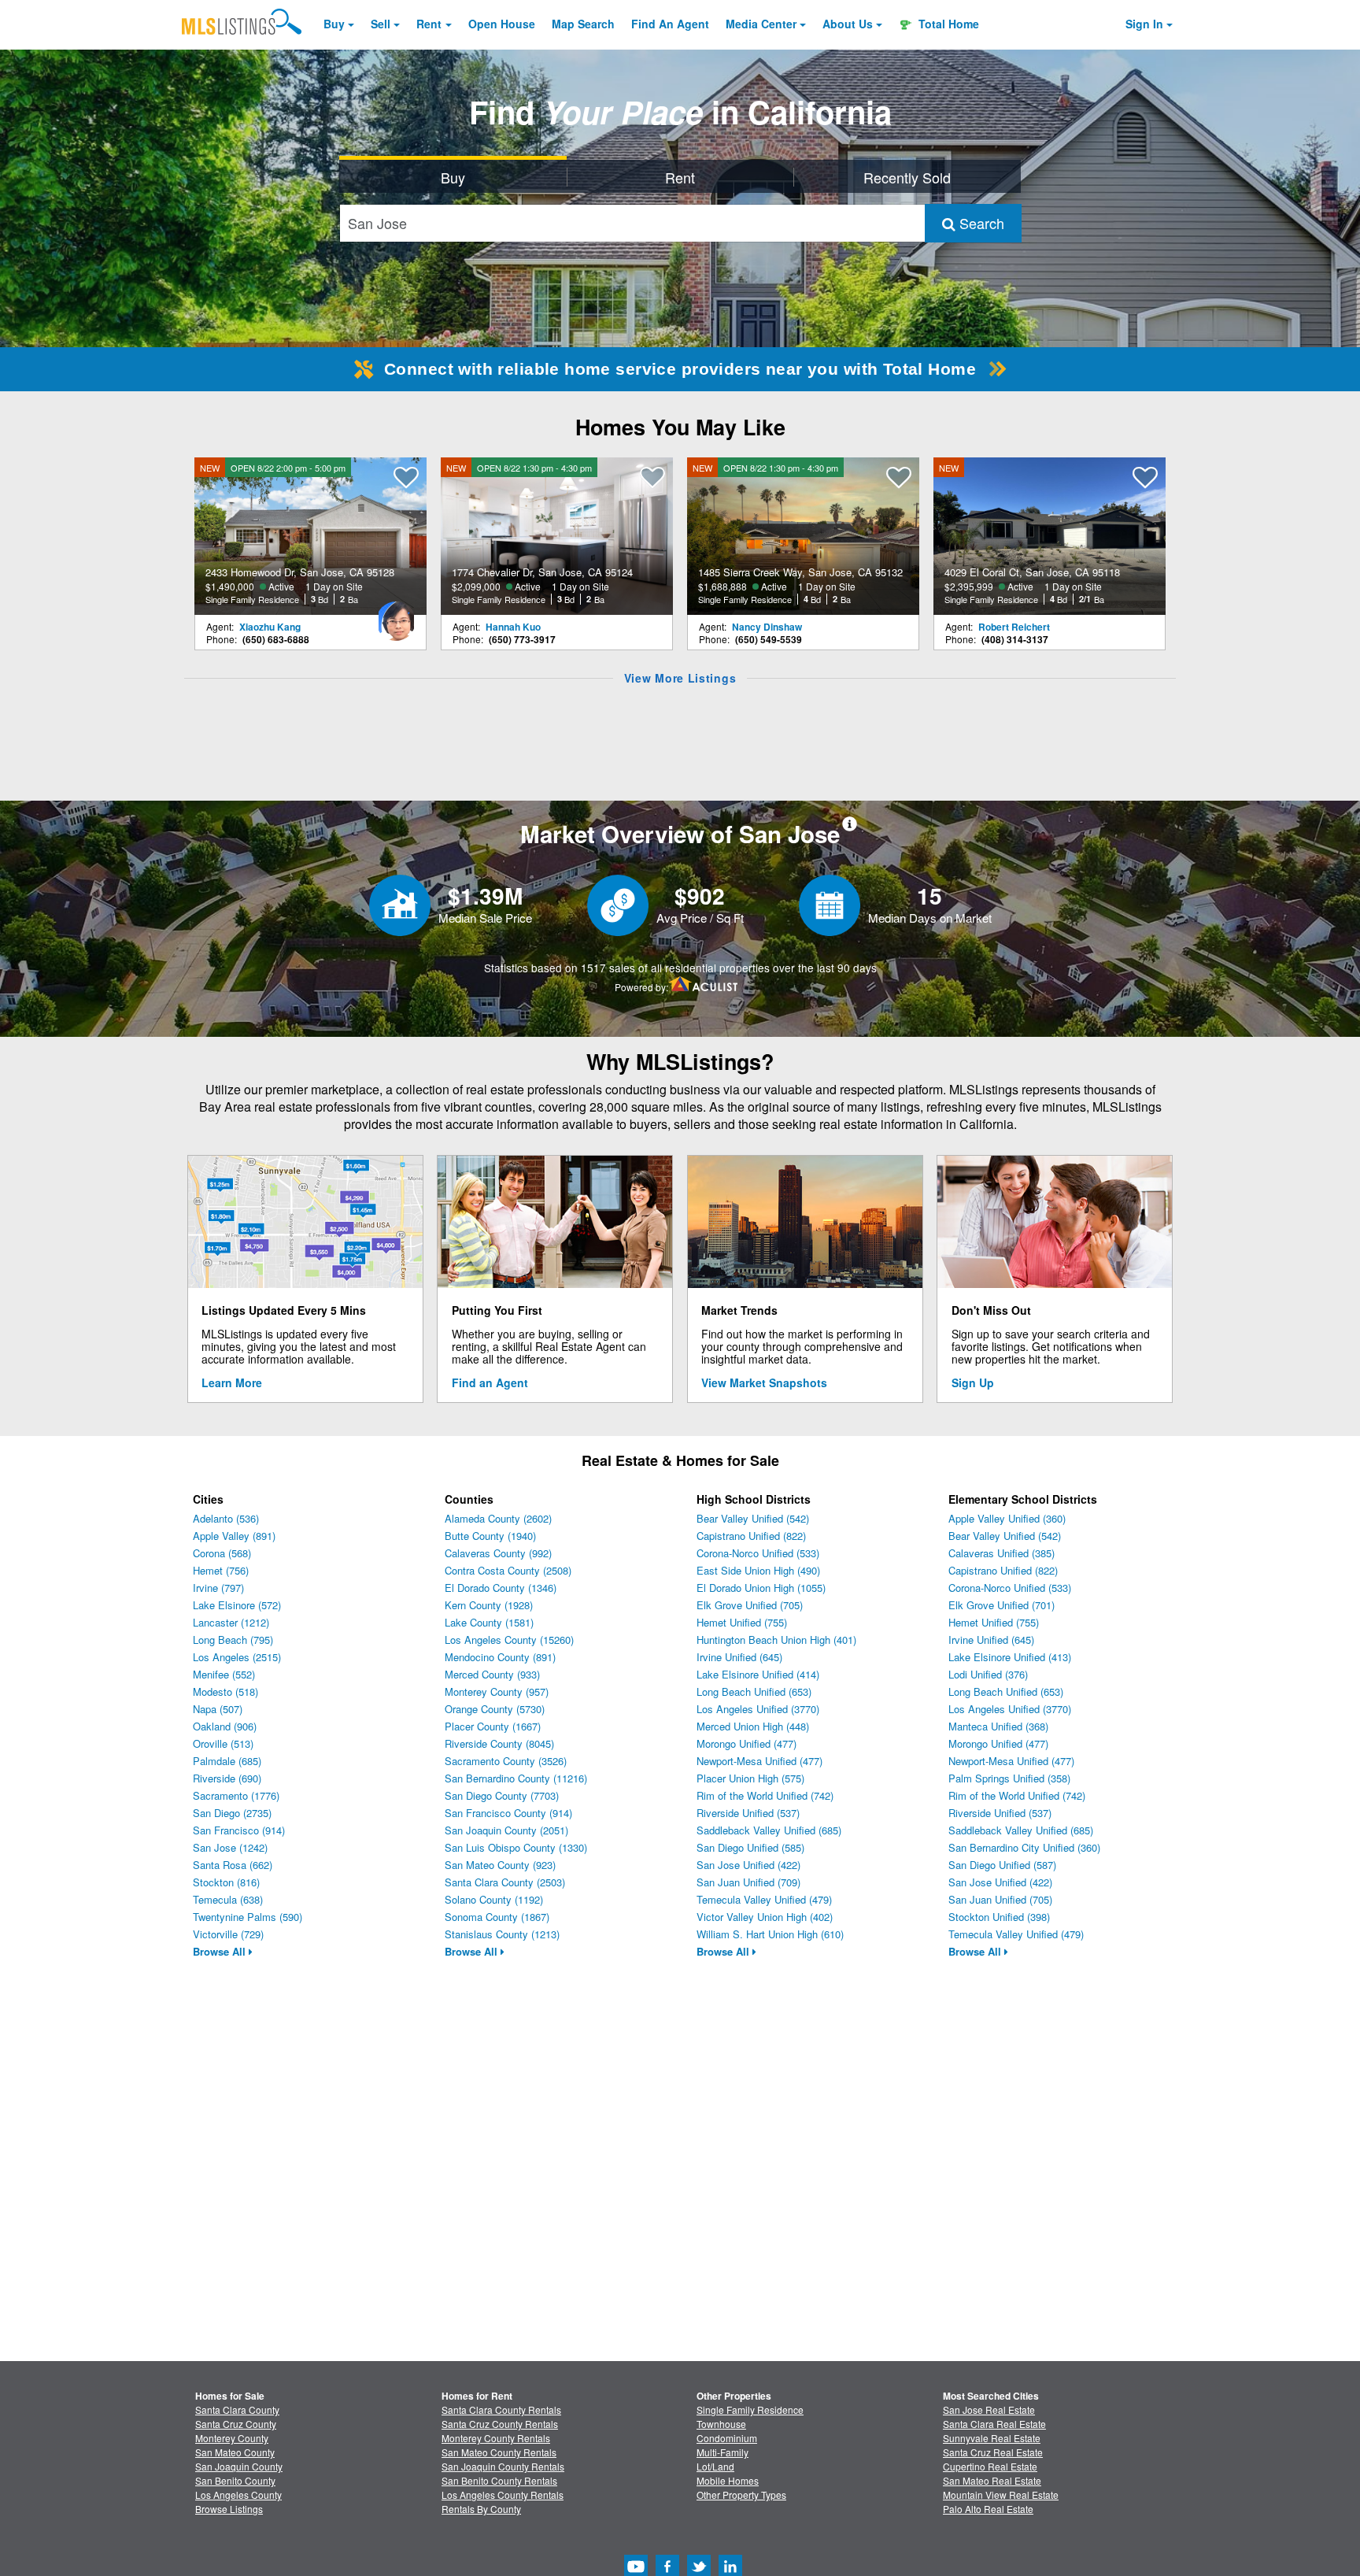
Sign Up (973, 1382)
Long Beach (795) (233, 1640)
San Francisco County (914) (508, 1813)
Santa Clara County (237, 2409)
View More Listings (680, 678)
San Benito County (235, 2480)
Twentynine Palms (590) (248, 1917)
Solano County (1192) (494, 1899)
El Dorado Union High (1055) (761, 1588)
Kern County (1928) (489, 1605)
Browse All (221, 1951)
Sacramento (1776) (236, 1795)
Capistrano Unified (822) (751, 1536)
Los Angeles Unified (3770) (758, 1709)
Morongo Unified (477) (747, 1743)
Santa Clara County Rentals (501, 2409)
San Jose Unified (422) (748, 1865)
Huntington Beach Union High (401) (776, 1640)
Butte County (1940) (490, 1536)
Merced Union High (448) (753, 1726)
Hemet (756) (221, 1570)
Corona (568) (222, 1553)
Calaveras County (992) (498, 1553)
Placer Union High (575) (750, 1778)
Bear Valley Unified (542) (753, 1518)
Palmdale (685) (227, 1761)
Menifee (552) (224, 1674)
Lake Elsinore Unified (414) (758, 1674)
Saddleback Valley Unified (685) (769, 1830)
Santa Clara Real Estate (994, 2424)
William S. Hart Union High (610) (770, 1934)
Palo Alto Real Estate (988, 2509)
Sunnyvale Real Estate (992, 2438)
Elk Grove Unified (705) (750, 1605)
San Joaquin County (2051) (506, 1830)
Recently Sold (907, 177)
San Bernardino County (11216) (516, 1778)
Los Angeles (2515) (237, 1657)
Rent (429, 24)
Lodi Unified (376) (988, 1674)
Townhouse (721, 2424)
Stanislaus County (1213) (502, 1934)
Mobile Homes (728, 2480)
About (848, 24)
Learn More (232, 1382)
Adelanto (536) (226, 1518)
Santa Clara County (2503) (505, 1882)
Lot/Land (715, 2466)
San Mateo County (235, 2452)
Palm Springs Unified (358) (1009, 1778)
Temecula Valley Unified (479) (764, 1899)
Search (980, 223)
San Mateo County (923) (500, 1865)
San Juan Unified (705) (1000, 1899)
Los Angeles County (238, 2495)
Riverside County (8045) (499, 1743)
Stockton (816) (226, 1882)
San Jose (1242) (230, 1847)
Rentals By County (481, 2509)
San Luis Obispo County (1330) (516, 1847)
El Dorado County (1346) (501, 1588)
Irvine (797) (218, 1588)
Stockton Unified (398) (999, 1917)
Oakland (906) (225, 1726)
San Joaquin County (239, 2466)
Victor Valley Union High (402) (765, 1917)
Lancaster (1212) (231, 1622)
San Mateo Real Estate (992, 2480)
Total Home (947, 24)
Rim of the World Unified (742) (765, 1795)
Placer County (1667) (493, 1726)
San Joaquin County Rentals (503, 2466)
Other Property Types (741, 2495)
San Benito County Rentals (499, 2480)
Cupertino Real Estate (990, 2466)
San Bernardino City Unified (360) (1024, 1847)
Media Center (761, 24)
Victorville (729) (228, 1934)
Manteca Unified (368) (998, 1726)
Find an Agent (490, 1382)
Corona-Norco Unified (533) (758, 1553)
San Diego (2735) (232, 1813)
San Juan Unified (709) (748, 1882)
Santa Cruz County (236, 2424)
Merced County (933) (492, 1674)
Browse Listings (229, 2509)
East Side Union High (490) (758, 1570)
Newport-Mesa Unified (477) (759, 1761)
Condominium (727, 2438)
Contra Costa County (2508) (508, 1570)
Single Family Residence (750, 2409)
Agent (670, 24)
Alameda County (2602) (498, 1518)
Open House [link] (502, 24)
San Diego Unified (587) (1002, 1865)
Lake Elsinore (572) (237, 1605)
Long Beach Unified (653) (754, 1691)
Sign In (1144, 24)
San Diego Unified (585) (750, 1847)
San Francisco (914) (239, 1830)
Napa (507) (218, 1709)
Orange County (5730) (495, 1709)
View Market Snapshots (764, 1382)
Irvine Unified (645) (739, 1657)
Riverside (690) (227, 1778)
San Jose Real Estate (989, 2409)
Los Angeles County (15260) (509, 1640)
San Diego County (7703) (502, 1795)
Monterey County (232, 2438)
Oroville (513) (223, 1743)
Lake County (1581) (489, 1622)
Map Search (583, 24)
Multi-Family (722, 2452)
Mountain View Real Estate (1001, 2495)
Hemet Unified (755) (742, 1622)
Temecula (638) (228, 1899)
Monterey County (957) (497, 1691)
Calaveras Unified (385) (1002, 1553)
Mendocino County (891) (500, 1657)
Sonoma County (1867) (497, 1917)
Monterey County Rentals (496, 2438)
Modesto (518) (225, 1691)
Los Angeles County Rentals (503, 2495)
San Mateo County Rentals (499, 2452)
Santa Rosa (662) (233, 1865)
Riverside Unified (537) (748, 1813)
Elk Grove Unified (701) (1002, 1605)
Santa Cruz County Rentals (500, 2424)
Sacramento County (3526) (506, 1761)
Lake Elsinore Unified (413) (1010, 1657)
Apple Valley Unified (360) (1007, 1518)
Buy (334, 24)
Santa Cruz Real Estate (993, 2452)
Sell (381, 24)
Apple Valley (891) (234, 1536)
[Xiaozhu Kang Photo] (396, 615)
